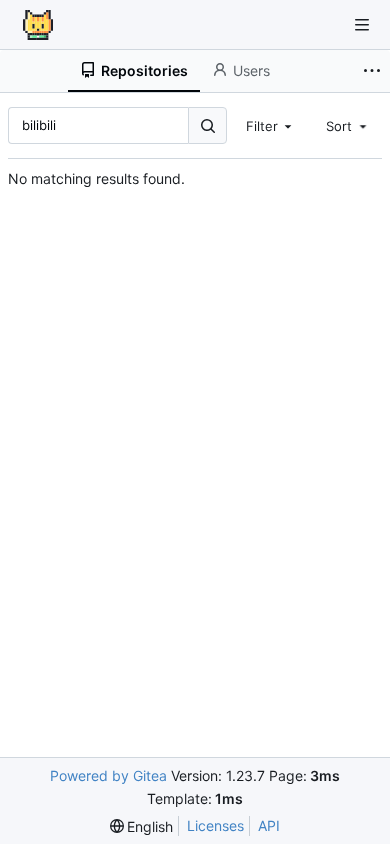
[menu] (142, 826)
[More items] (374, 71)
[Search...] (207, 125)
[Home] (38, 25)
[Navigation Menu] (362, 25)
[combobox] (271, 125)
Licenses (215, 825)
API (269, 825)
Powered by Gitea (108, 775)
